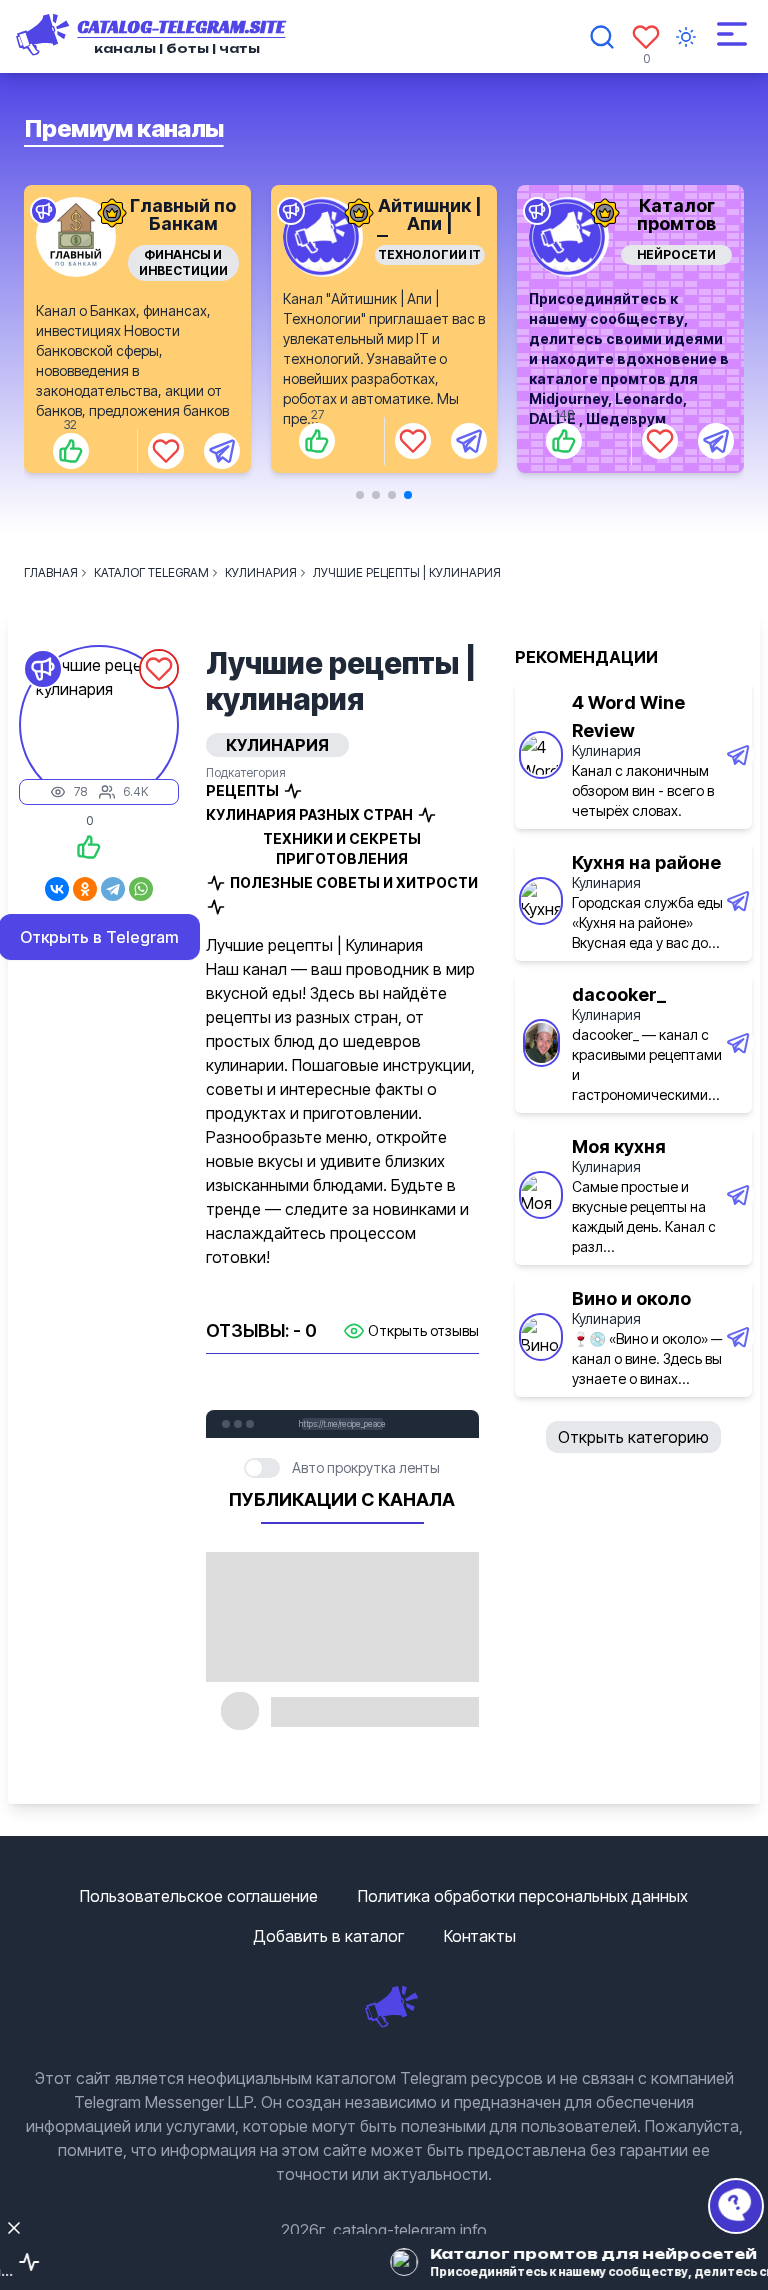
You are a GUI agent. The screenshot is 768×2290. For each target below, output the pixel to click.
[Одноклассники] (85, 889)
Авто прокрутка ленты (366, 1467)
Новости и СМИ (677, 254)
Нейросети (429, 254)
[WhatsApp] (141, 889)
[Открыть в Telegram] (222, 441)
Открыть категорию (633, 1437)
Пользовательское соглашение (199, 1896)
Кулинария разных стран (309, 814)
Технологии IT (183, 254)
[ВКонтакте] (57, 889)
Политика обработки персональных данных (523, 1896)
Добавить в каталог (328, 1936)
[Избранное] (646, 37)
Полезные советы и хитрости (354, 882)
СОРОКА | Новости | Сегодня (676, 223)
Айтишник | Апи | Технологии (183, 223)
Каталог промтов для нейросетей (430, 232)
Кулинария (606, 750)
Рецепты (242, 790)
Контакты (480, 1936)
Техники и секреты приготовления (342, 848)
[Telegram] (113, 889)
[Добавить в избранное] (166, 441)
